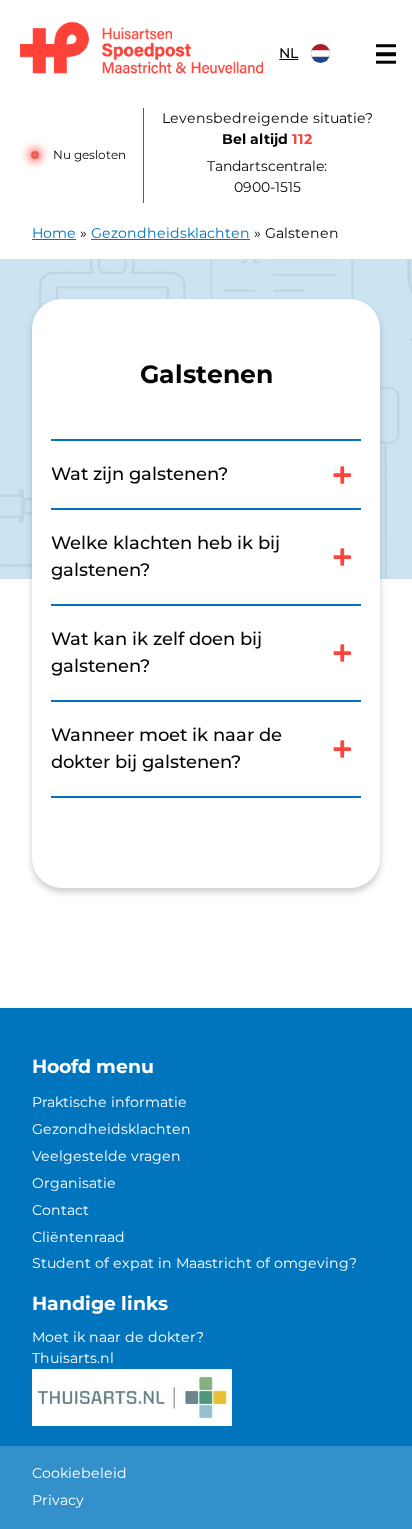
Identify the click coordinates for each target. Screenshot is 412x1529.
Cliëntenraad (78, 1237)
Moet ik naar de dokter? (118, 1337)
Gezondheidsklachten (170, 233)
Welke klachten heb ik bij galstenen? (165, 556)
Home (54, 233)
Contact (60, 1210)
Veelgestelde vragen (106, 1156)
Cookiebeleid (79, 1473)
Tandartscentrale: (267, 176)
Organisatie (74, 1183)
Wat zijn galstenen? (139, 474)
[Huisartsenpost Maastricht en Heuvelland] (141, 49)
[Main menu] (386, 54)
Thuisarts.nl (73, 1358)
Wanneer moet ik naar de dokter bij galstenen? (166, 748)
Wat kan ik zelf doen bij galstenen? (156, 652)
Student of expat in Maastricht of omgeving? (194, 1263)
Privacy (58, 1500)
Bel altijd (267, 139)
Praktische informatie (109, 1102)
